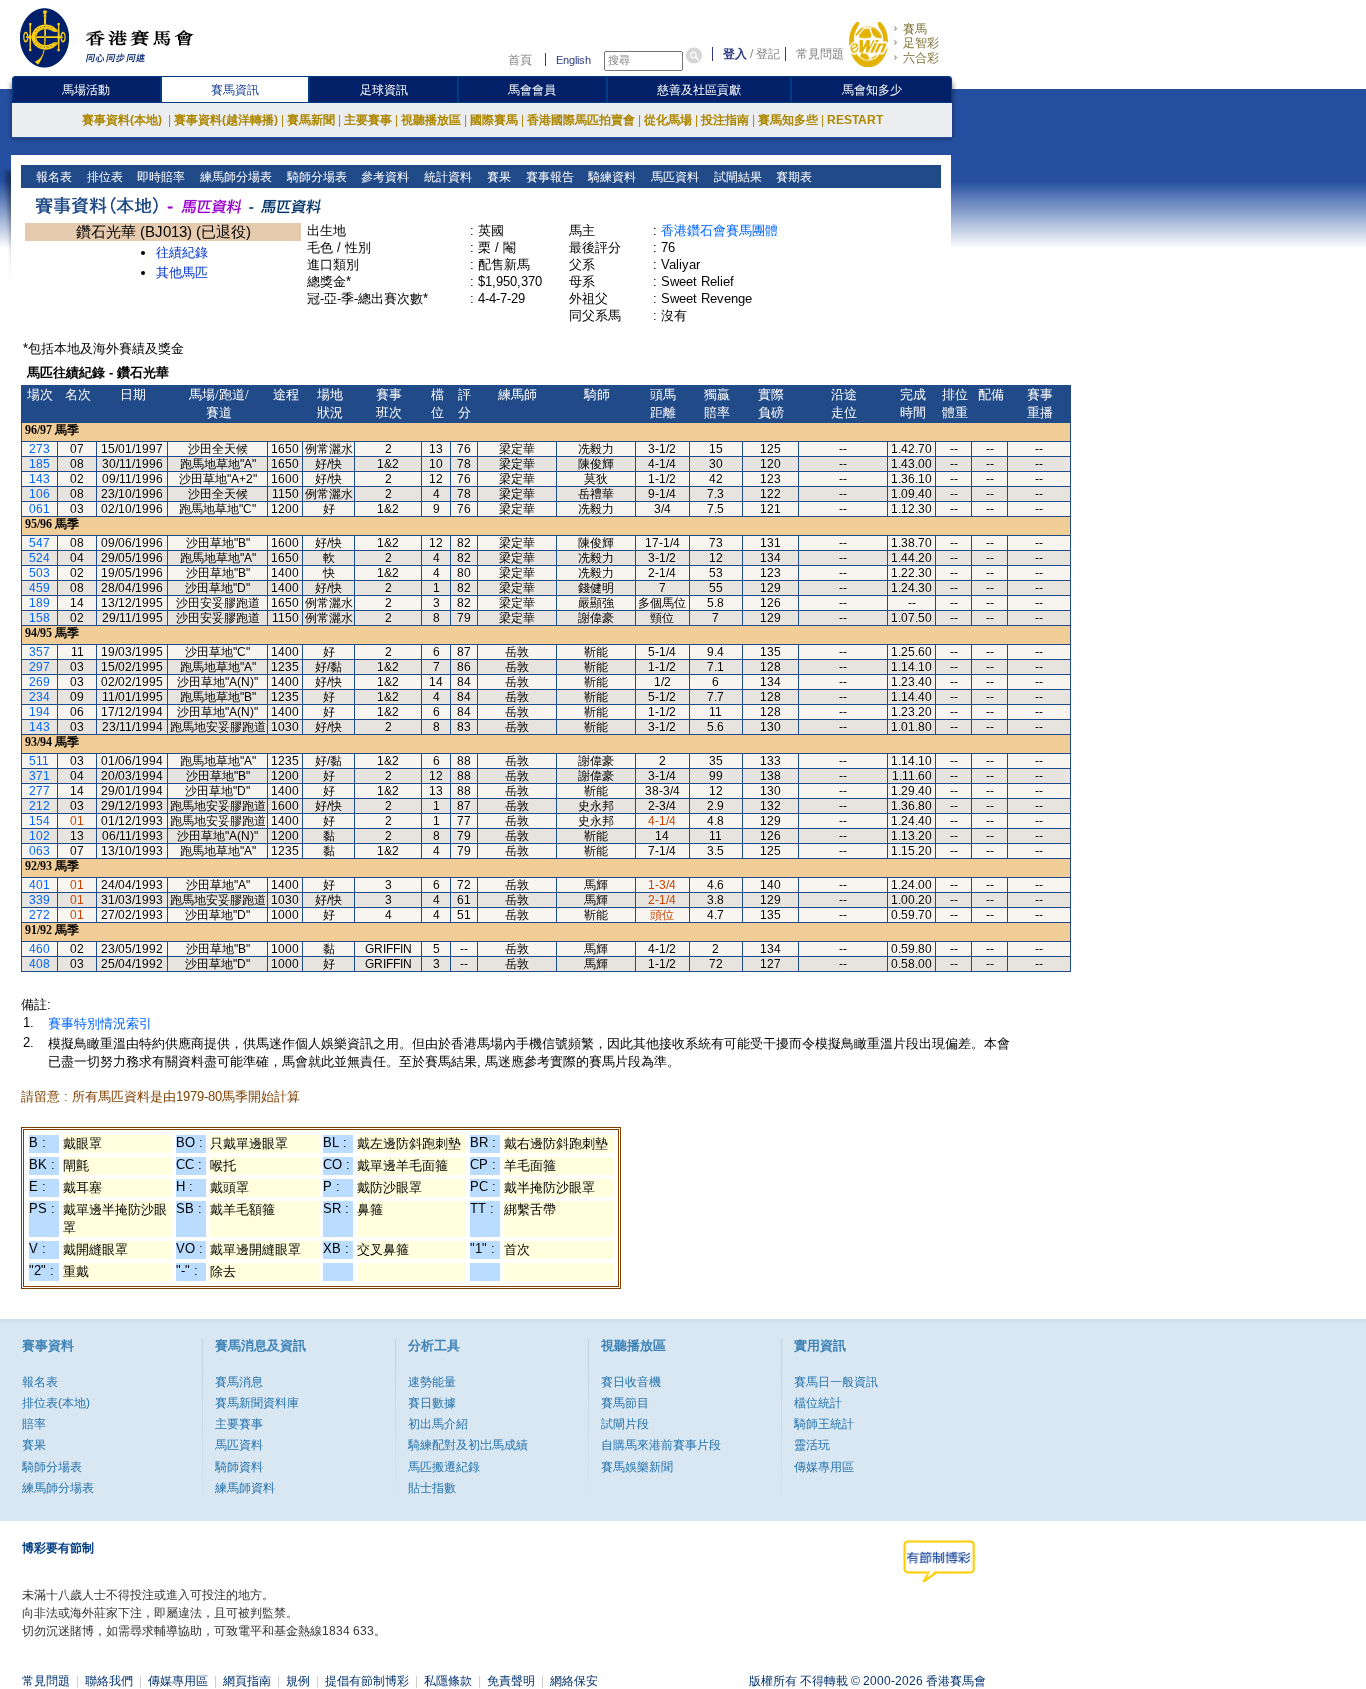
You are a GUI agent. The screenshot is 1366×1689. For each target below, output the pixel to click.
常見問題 (820, 54)
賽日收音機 (631, 1382)
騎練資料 (610, 177)
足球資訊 (384, 90)
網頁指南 (247, 1681)
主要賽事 (368, 120)
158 (39, 618)
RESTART (855, 120)
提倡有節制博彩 (367, 1681)
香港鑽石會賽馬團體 (719, 230)
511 (39, 761)
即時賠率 (159, 177)
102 (39, 836)
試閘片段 (625, 1424)
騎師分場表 (315, 177)
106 (39, 494)
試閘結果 (736, 177)
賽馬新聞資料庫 (257, 1403)
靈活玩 (812, 1445)
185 (39, 464)
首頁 (520, 60)
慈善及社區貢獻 (699, 90)
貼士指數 (432, 1488)
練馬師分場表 (234, 177)
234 (39, 697)
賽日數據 (432, 1403)
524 (39, 558)
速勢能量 (432, 1382)
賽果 (497, 177)
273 (39, 449)
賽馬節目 (625, 1403)
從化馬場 (668, 120)
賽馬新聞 (311, 120)
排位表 (103, 177)
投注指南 (725, 120)
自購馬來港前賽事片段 (661, 1445)
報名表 (52, 177)
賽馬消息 (239, 1382)
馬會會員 (532, 90)
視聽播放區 (431, 120)
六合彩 (921, 58)
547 (39, 543)
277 (39, 791)
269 (39, 682)
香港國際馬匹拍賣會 (581, 120)
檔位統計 (818, 1403)
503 (39, 573)
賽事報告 (548, 177)
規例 (298, 1681)
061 (39, 509)
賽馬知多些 (788, 120)
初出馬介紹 (438, 1424)
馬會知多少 (872, 90)
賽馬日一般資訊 (836, 1382)
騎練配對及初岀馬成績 (468, 1445)
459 (39, 588)
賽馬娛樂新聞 (637, 1467)
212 (39, 806)
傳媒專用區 (824, 1467)
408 (39, 964)
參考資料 (383, 177)
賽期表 (792, 177)
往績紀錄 (182, 252)
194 (39, 712)
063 (39, 851)
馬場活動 (86, 90)
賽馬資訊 (235, 90)
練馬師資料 (245, 1488)
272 (39, 915)
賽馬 (915, 29)
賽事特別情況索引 (100, 1023)
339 (39, 900)
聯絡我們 (109, 1681)
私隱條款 (448, 1681)
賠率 (34, 1424)
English (573, 60)
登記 (768, 54)
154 (39, 821)
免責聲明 (511, 1681)
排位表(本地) (56, 1403)
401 (39, 885)
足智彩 (921, 43)
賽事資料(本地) (123, 120)
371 (39, 776)
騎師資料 (239, 1467)
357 (39, 652)
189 (39, 603)
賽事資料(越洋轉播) (226, 120)
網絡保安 (574, 1681)
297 (39, 667)
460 (39, 949)
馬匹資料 (673, 177)
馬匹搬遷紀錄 (444, 1467)
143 (39, 479)
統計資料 (446, 177)
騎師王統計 (824, 1424)
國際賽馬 (494, 120)
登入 (735, 54)
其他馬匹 (182, 272)
